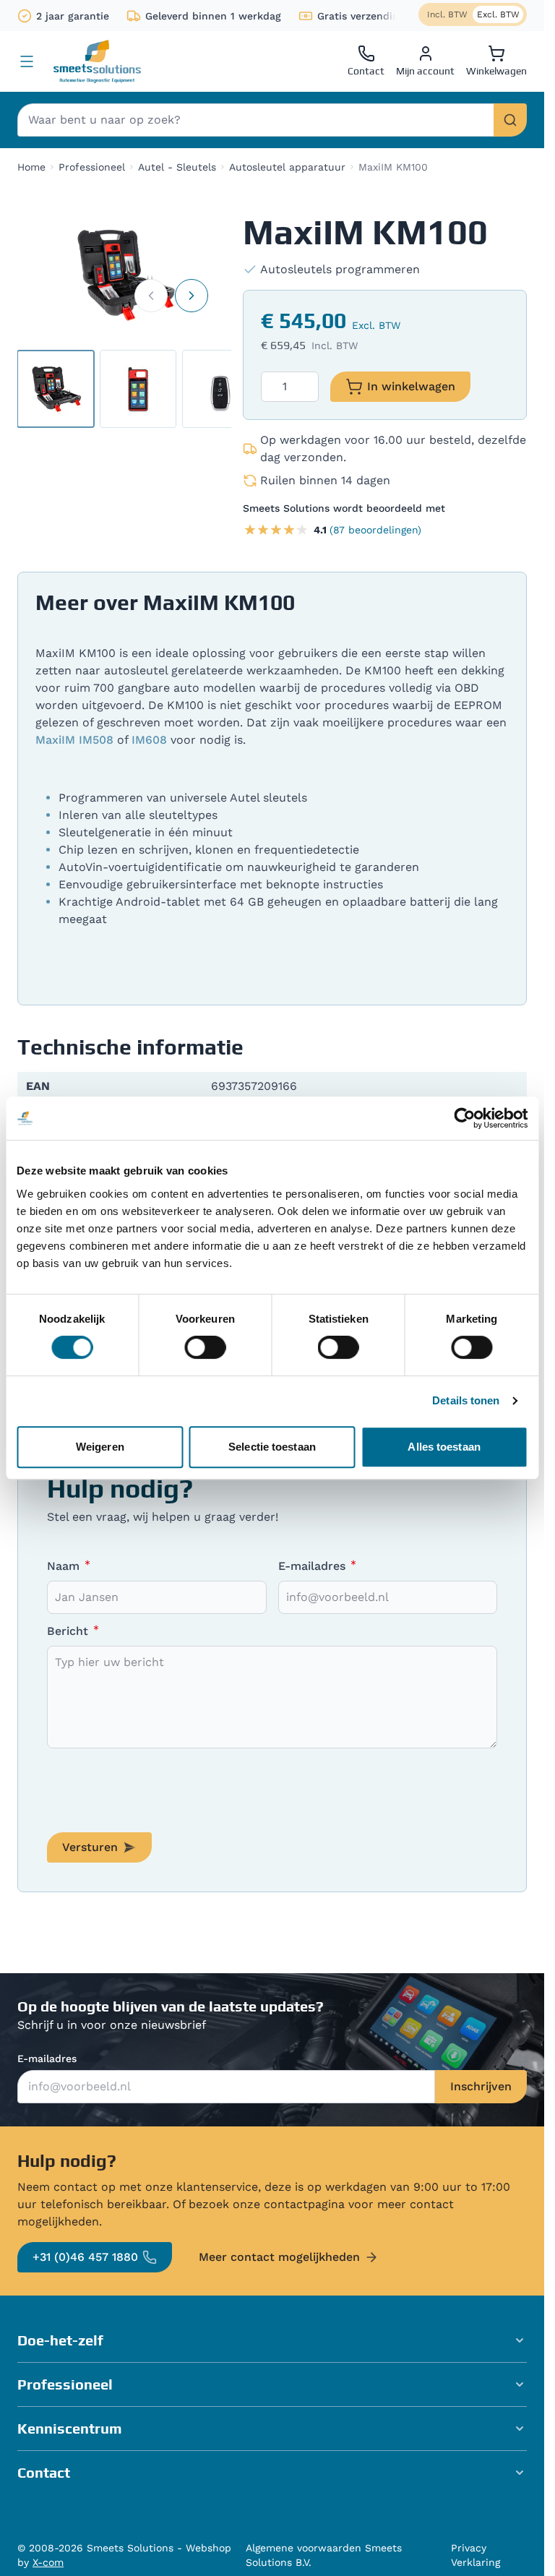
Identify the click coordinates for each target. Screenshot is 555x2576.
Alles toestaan (444, 1447)
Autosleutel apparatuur (287, 167)
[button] (272, 2340)
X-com (48, 2562)
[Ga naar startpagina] (97, 61)
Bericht (69, 1631)
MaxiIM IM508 (74, 740)
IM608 (149, 740)
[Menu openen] (27, 61)
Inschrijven (481, 2086)
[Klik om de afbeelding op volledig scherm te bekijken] (124, 275)
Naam (65, 1566)
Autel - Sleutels (177, 167)
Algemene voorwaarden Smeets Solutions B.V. (324, 2555)
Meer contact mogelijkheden (279, 2257)
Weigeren (100, 1447)
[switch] (205, 1347)
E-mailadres (314, 1566)
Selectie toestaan (272, 1447)
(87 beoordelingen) (375, 530)
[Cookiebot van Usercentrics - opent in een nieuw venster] (464, 1118)
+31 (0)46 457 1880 (85, 2257)
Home (31, 167)
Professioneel (92, 167)
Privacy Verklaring (476, 2555)
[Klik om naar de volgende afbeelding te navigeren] (192, 296)
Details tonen (466, 1400)
